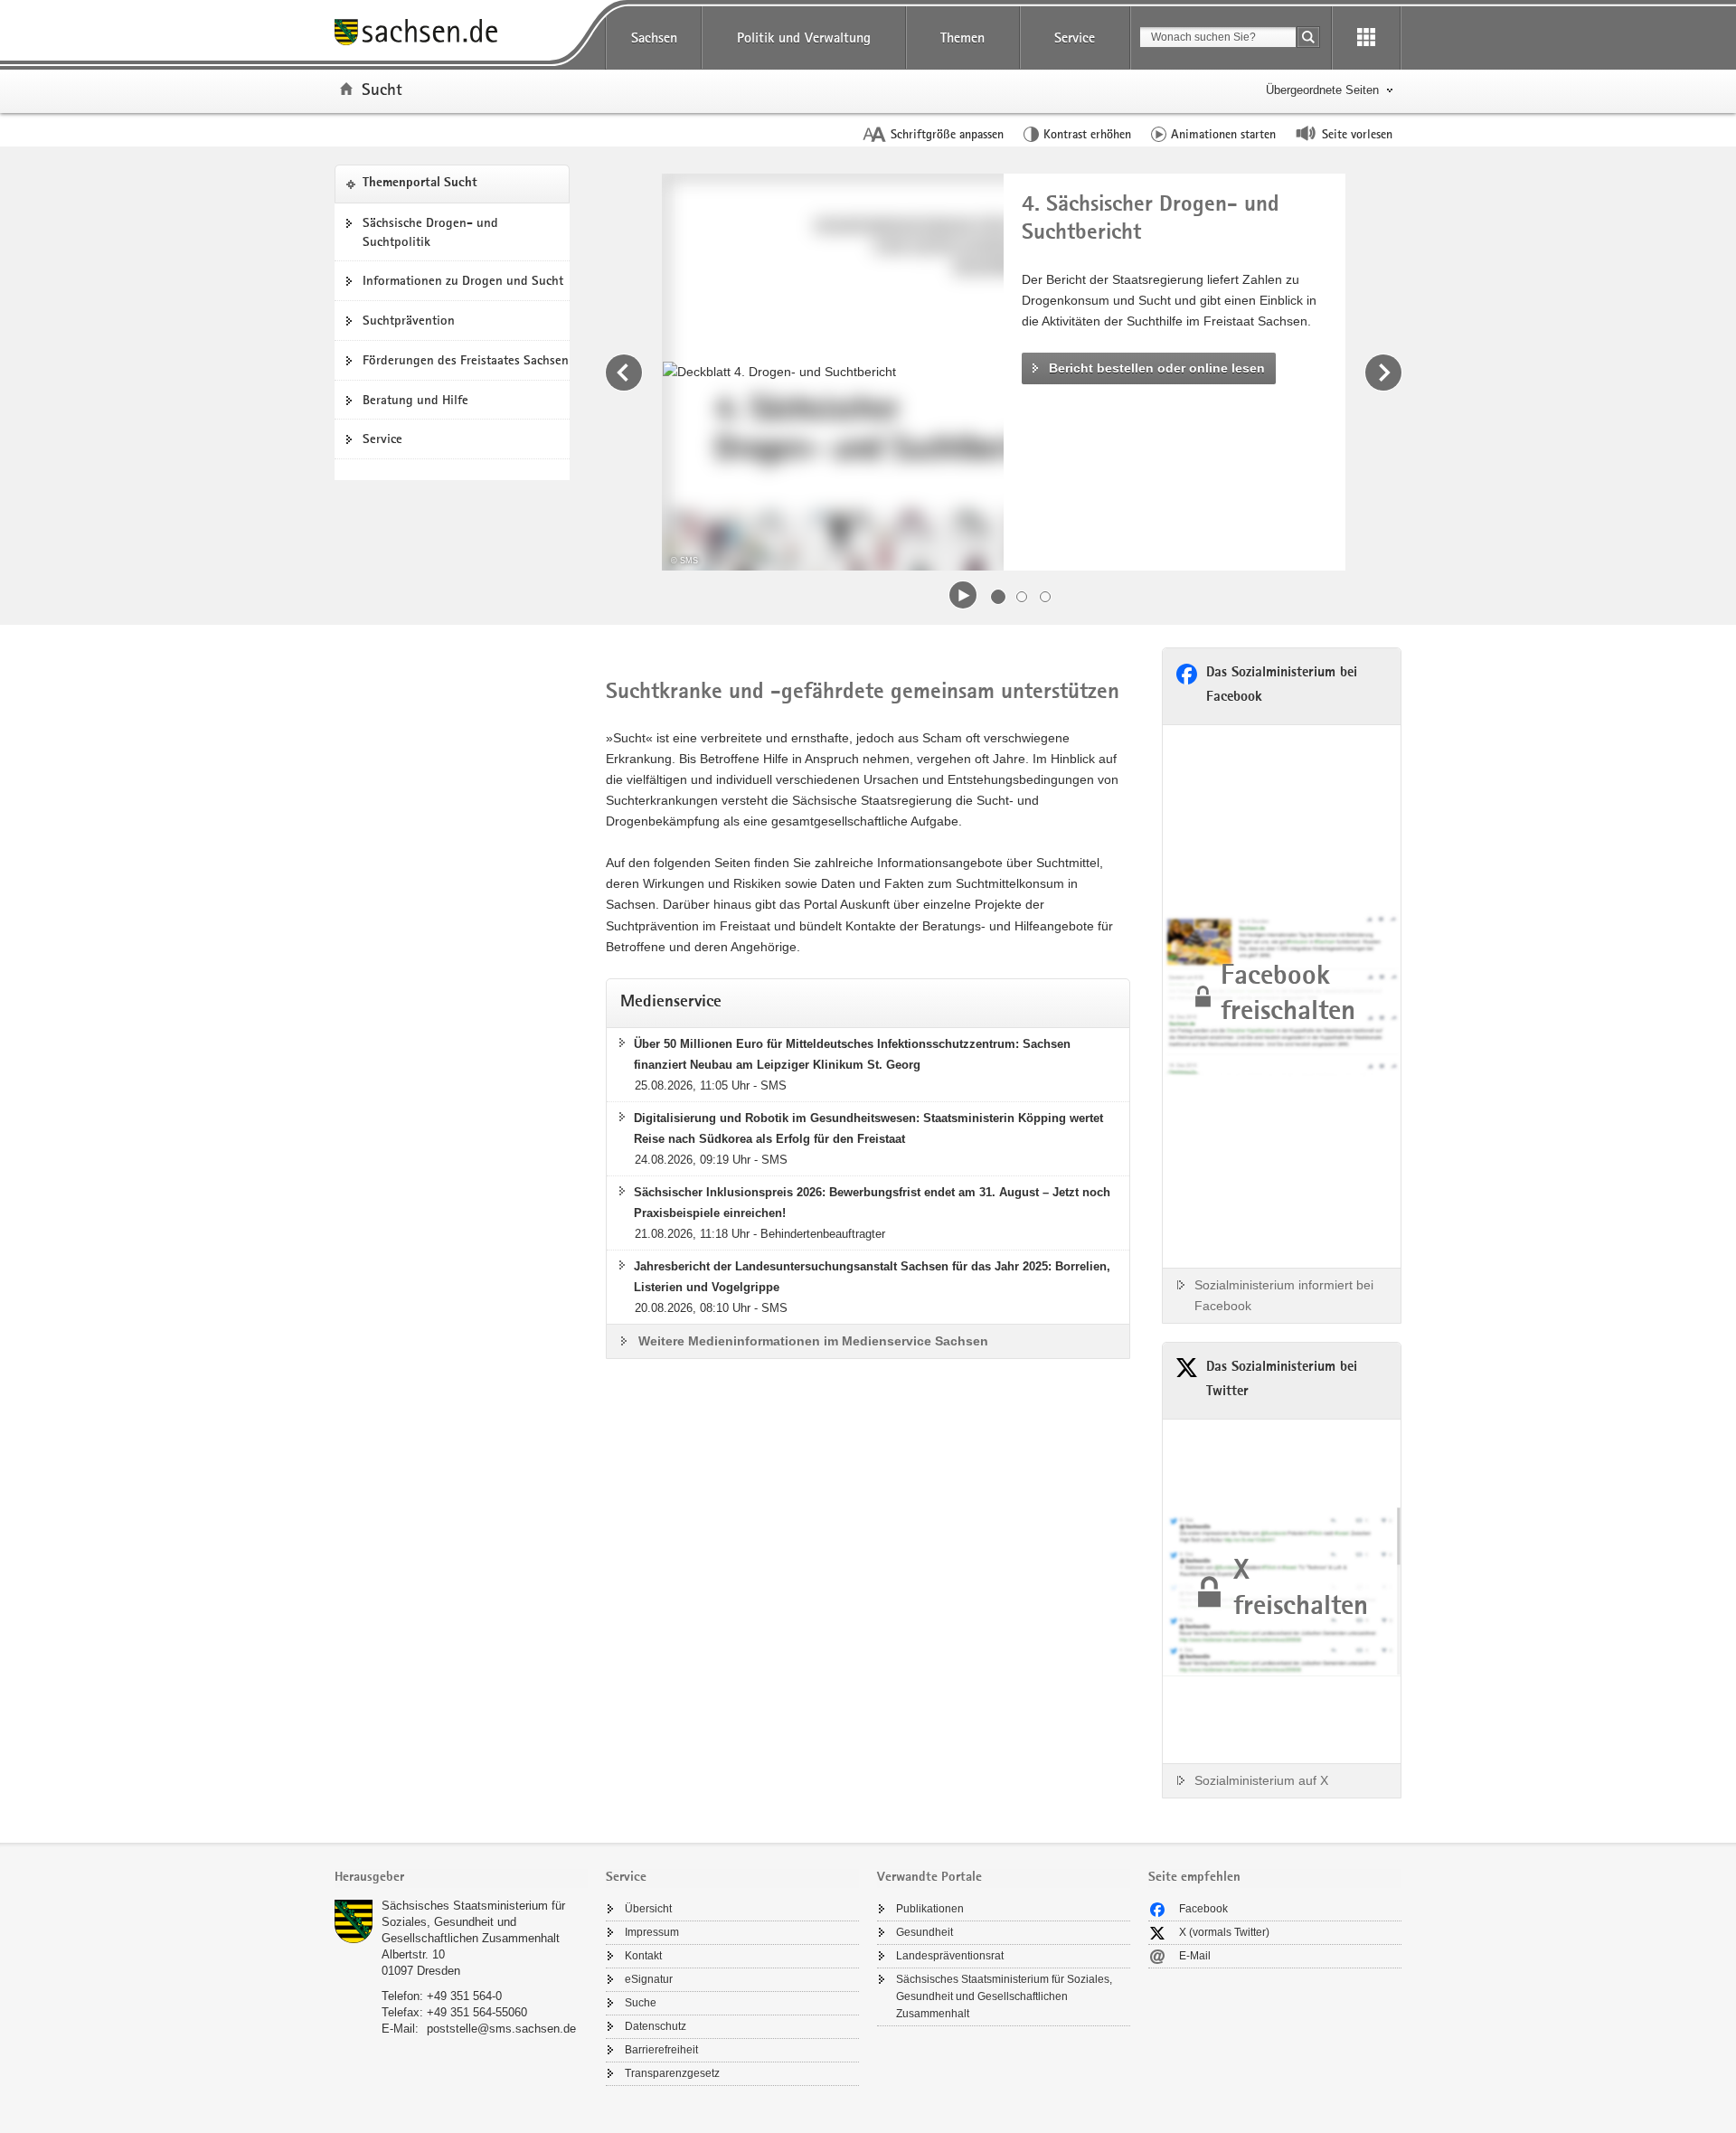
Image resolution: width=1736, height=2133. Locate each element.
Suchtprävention (409, 320)
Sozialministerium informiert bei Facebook (1284, 1295)
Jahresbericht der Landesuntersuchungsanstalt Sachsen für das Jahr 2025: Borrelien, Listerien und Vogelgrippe (872, 1277)
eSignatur (649, 1979)
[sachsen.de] (461, 35)
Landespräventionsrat (950, 1956)
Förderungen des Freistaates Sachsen (466, 360)
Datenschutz (656, 2026)
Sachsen (654, 38)
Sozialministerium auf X (1261, 1780)
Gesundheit (925, 1932)
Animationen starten (1223, 134)
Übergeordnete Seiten (1322, 90)
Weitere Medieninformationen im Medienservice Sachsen (813, 1341)
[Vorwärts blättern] (1383, 373)
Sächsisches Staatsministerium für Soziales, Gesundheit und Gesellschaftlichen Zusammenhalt (473, 1922)
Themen (962, 38)
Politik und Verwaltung (804, 38)
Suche (641, 2003)
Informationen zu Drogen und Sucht (463, 280)
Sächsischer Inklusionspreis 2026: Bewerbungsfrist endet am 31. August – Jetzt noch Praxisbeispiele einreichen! (872, 1203)
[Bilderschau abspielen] (963, 595)
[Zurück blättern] (624, 373)
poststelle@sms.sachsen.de (501, 2029)
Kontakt (643, 1956)
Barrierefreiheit (661, 2050)
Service (1075, 38)
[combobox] (1218, 37)
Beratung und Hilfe (415, 400)
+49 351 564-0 (464, 1996)
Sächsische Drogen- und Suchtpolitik (430, 232)
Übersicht (648, 1909)
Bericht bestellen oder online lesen (1157, 368)
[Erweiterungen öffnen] (1366, 38)
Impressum (652, 1932)
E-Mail (1195, 1956)
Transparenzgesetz (672, 2073)
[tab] (461, 1878)
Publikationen (930, 1909)
